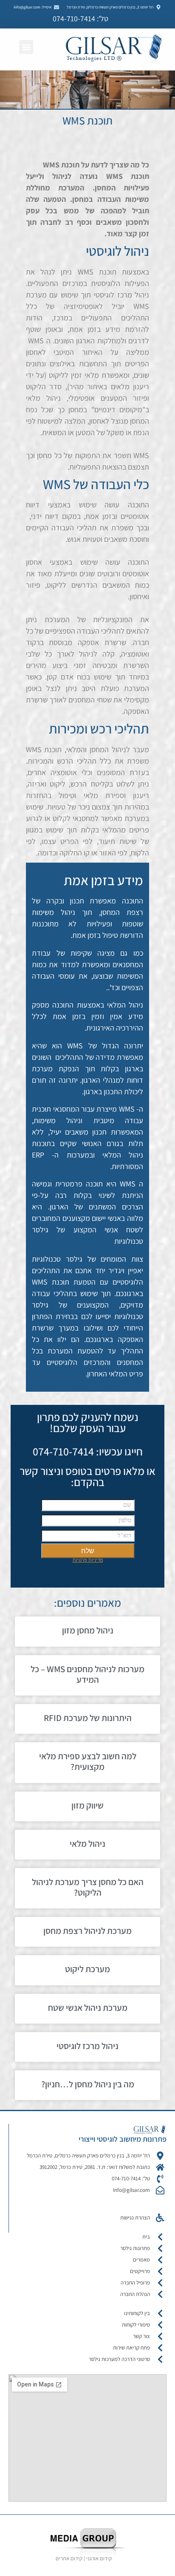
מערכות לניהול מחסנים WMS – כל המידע (87, 1674)
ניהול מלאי (87, 1844)
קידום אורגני (100, 2558)
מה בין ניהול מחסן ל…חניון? (88, 2084)
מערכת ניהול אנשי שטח (88, 2008)
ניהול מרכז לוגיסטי (87, 2046)
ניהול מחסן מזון (88, 1630)
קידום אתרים (69, 2558)
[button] (26, 47)
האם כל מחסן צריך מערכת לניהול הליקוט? (88, 1887)
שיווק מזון (87, 1805)
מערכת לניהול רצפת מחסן (87, 1931)
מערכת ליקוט (87, 1969)
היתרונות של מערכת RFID (88, 1718)
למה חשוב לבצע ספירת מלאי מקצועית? (88, 1761)
